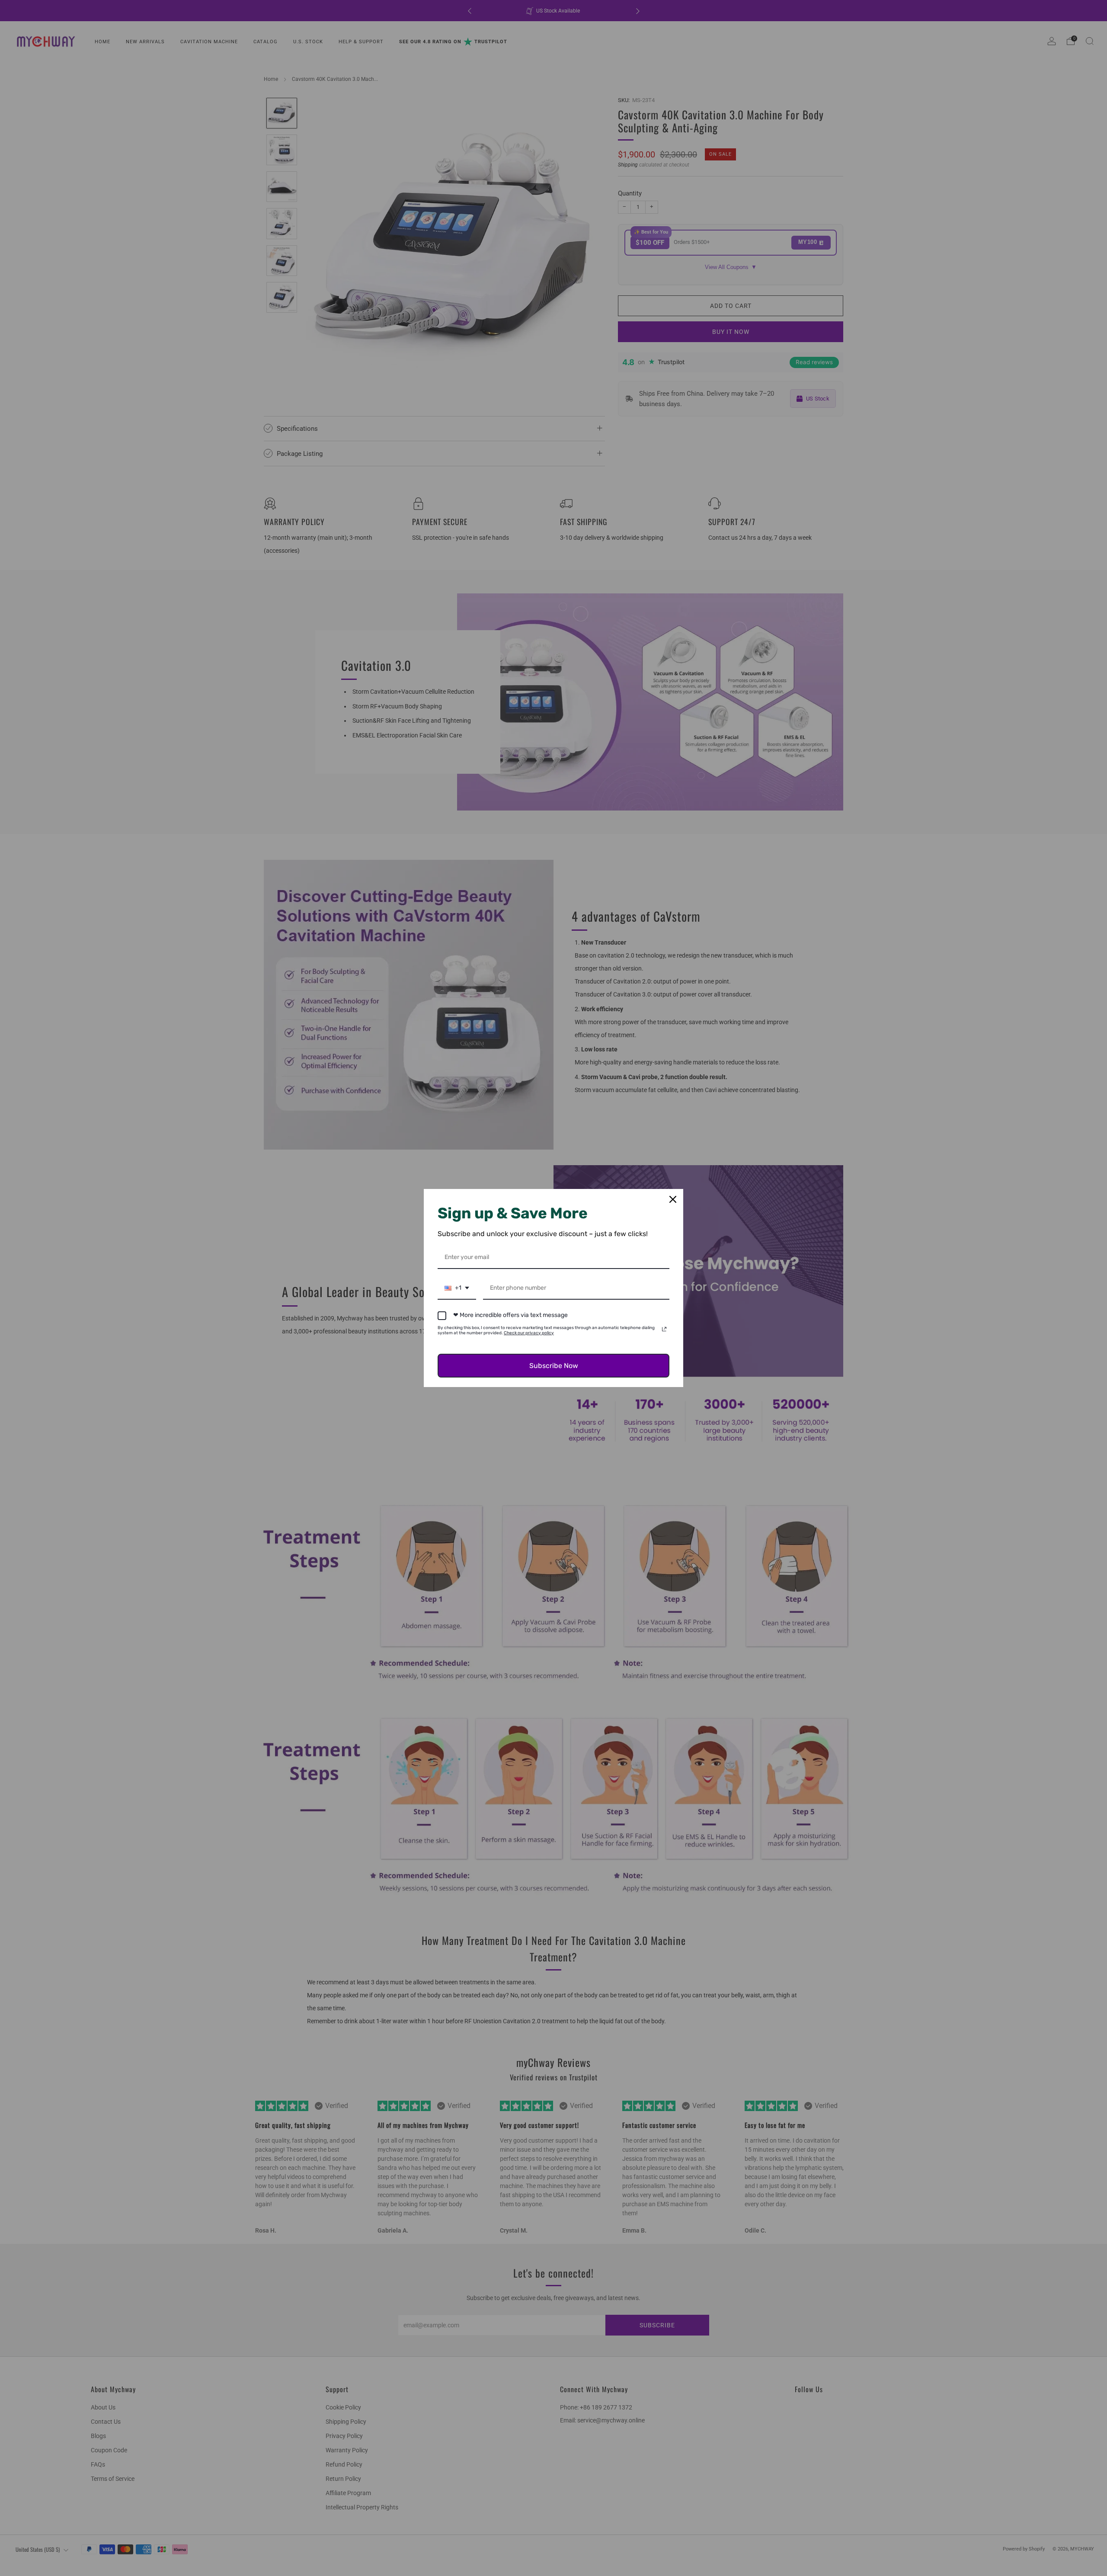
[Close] (673, 1199)
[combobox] (457, 1289)
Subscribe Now (554, 1366)
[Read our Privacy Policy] (664, 1329)
